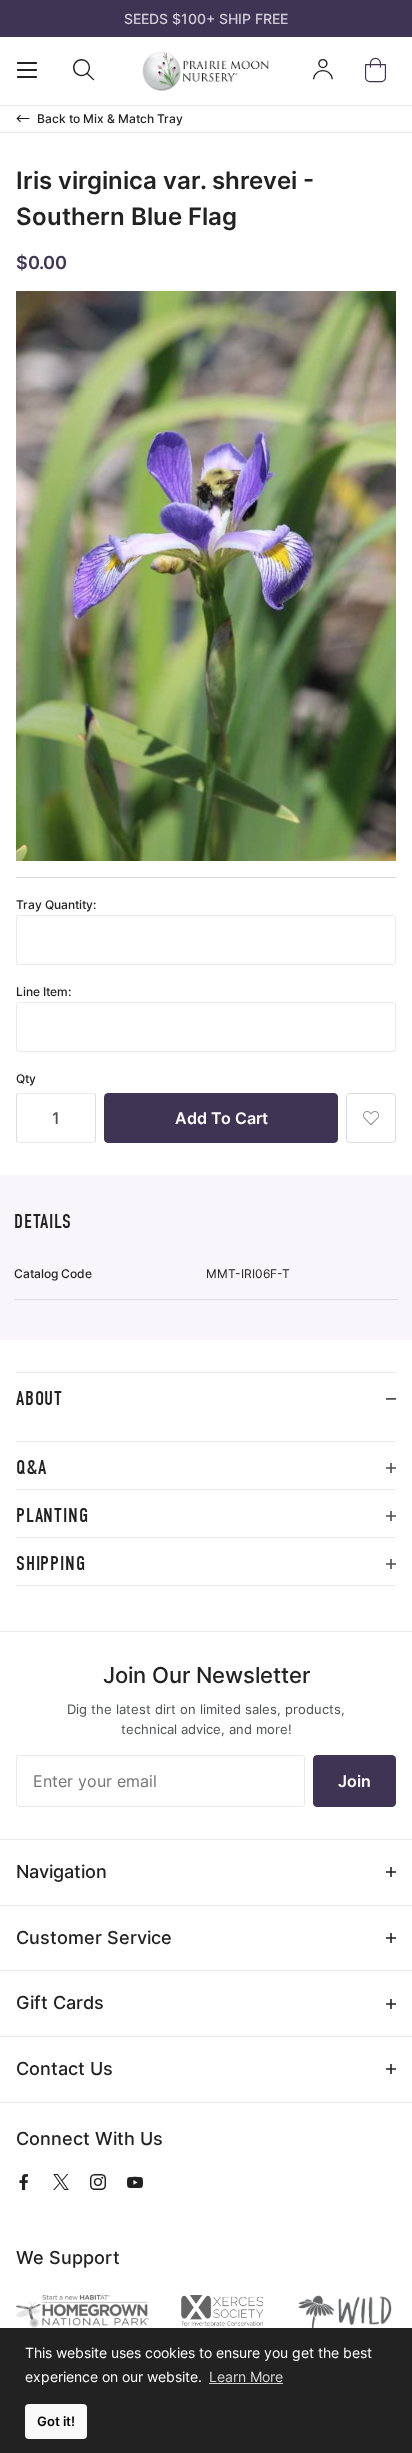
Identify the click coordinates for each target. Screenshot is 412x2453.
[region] (206, 1433)
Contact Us (64, 2068)
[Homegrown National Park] (82, 2311)
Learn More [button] (246, 2376)
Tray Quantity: (56, 904)
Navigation (61, 1871)
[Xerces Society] (222, 2313)
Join (354, 1781)
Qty (26, 1078)
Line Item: (43, 991)
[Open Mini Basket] (379, 70)
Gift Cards (60, 2002)
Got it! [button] (56, 2421)
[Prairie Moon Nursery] (205, 71)
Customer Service (94, 1937)
